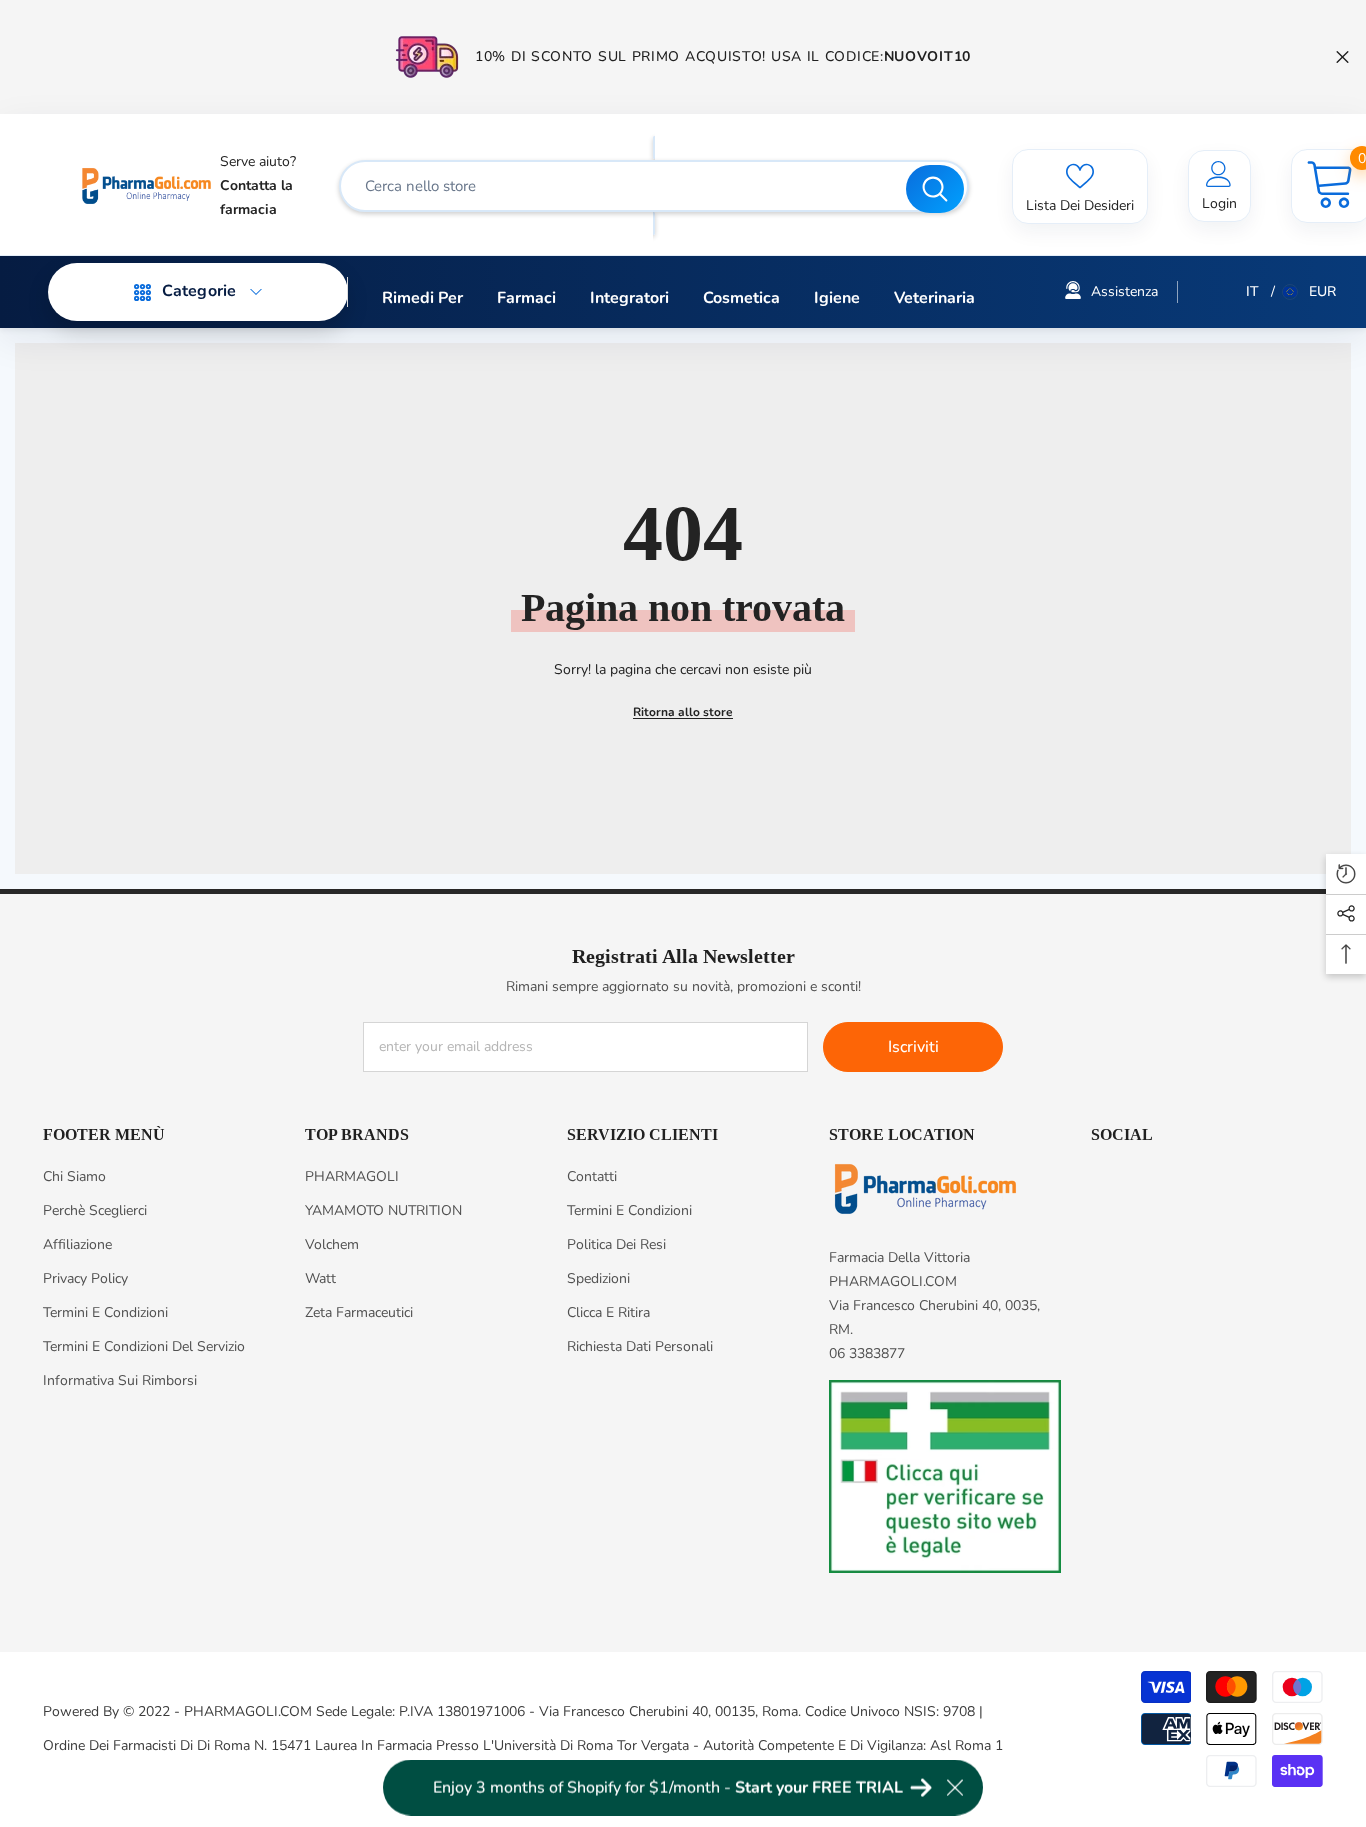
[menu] (143, 292)
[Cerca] (654, 186)
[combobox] (625, 186)
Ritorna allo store (683, 712)
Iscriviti (913, 1047)
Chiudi (1342, 57)
